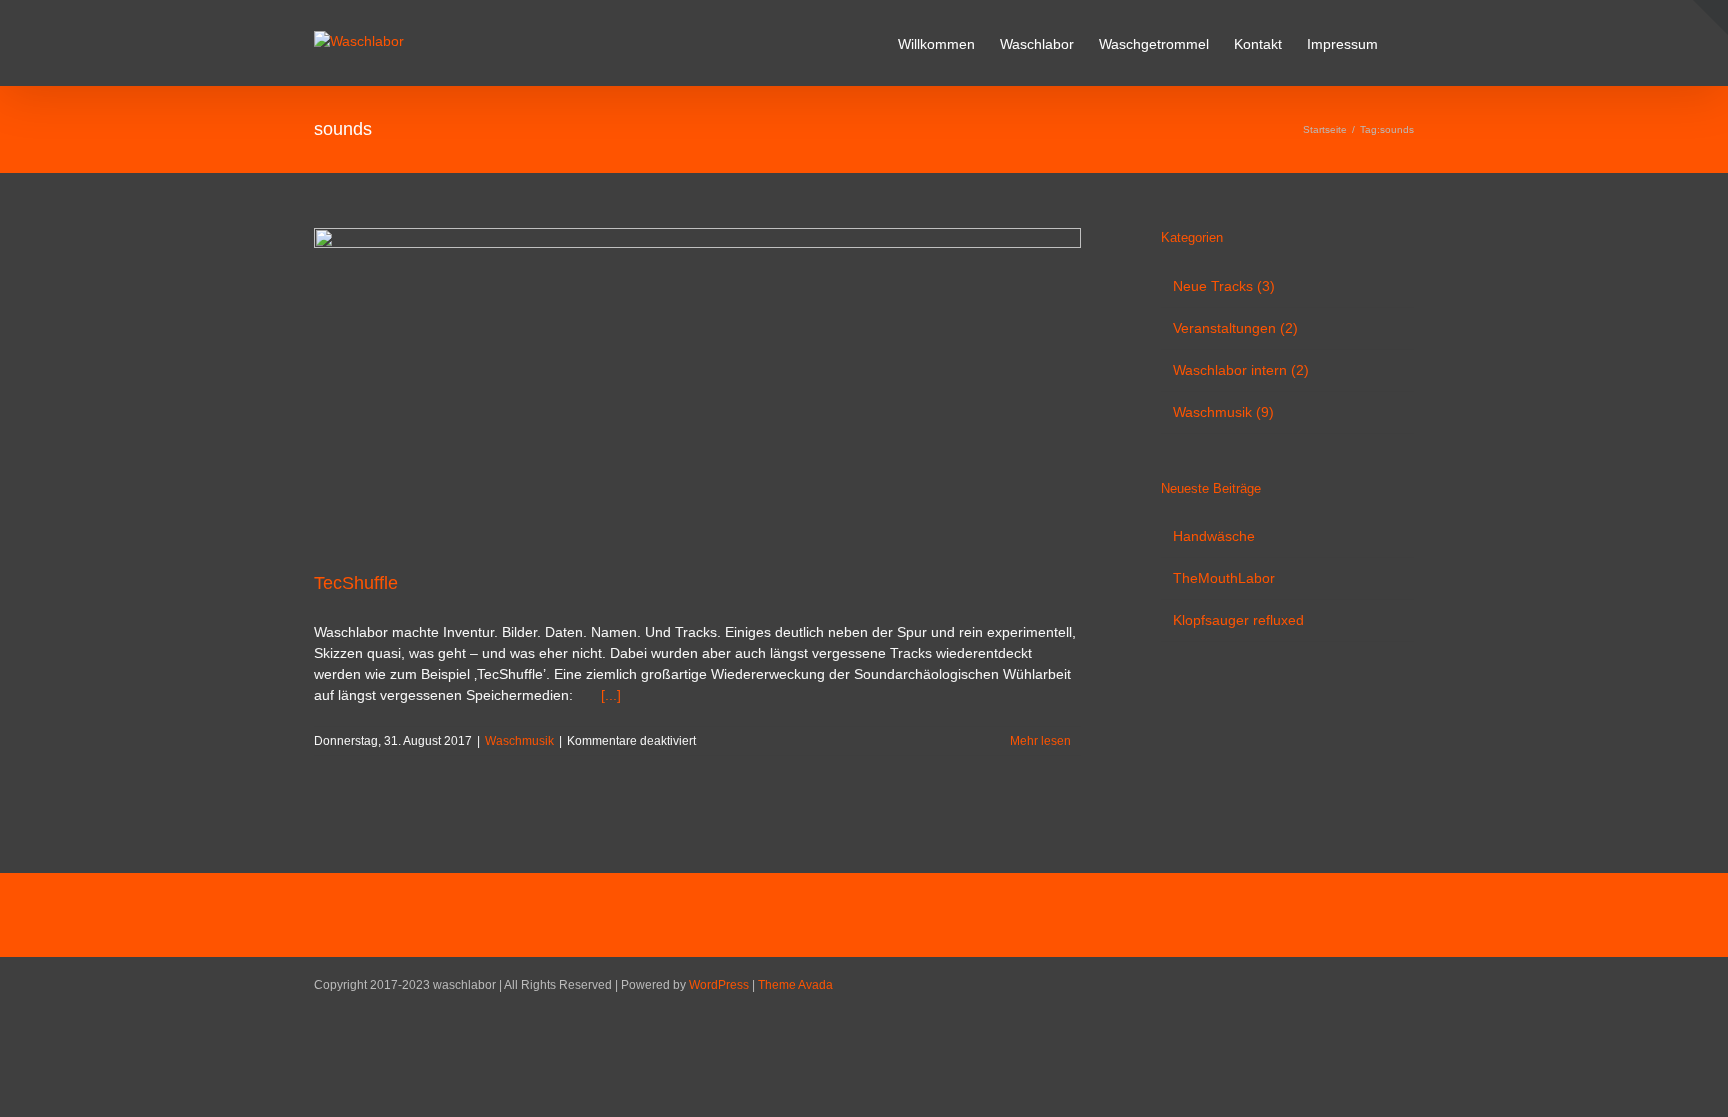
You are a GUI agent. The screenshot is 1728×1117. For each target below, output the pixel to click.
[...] (611, 695)
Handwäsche (1214, 536)
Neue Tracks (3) (1224, 286)
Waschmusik (519, 741)
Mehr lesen (1040, 741)
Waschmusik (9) (1223, 412)
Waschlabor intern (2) (1241, 370)
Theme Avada (795, 985)
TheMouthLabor (1224, 578)
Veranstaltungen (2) (1235, 328)
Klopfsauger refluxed (1238, 620)
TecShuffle (356, 583)
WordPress (719, 985)
